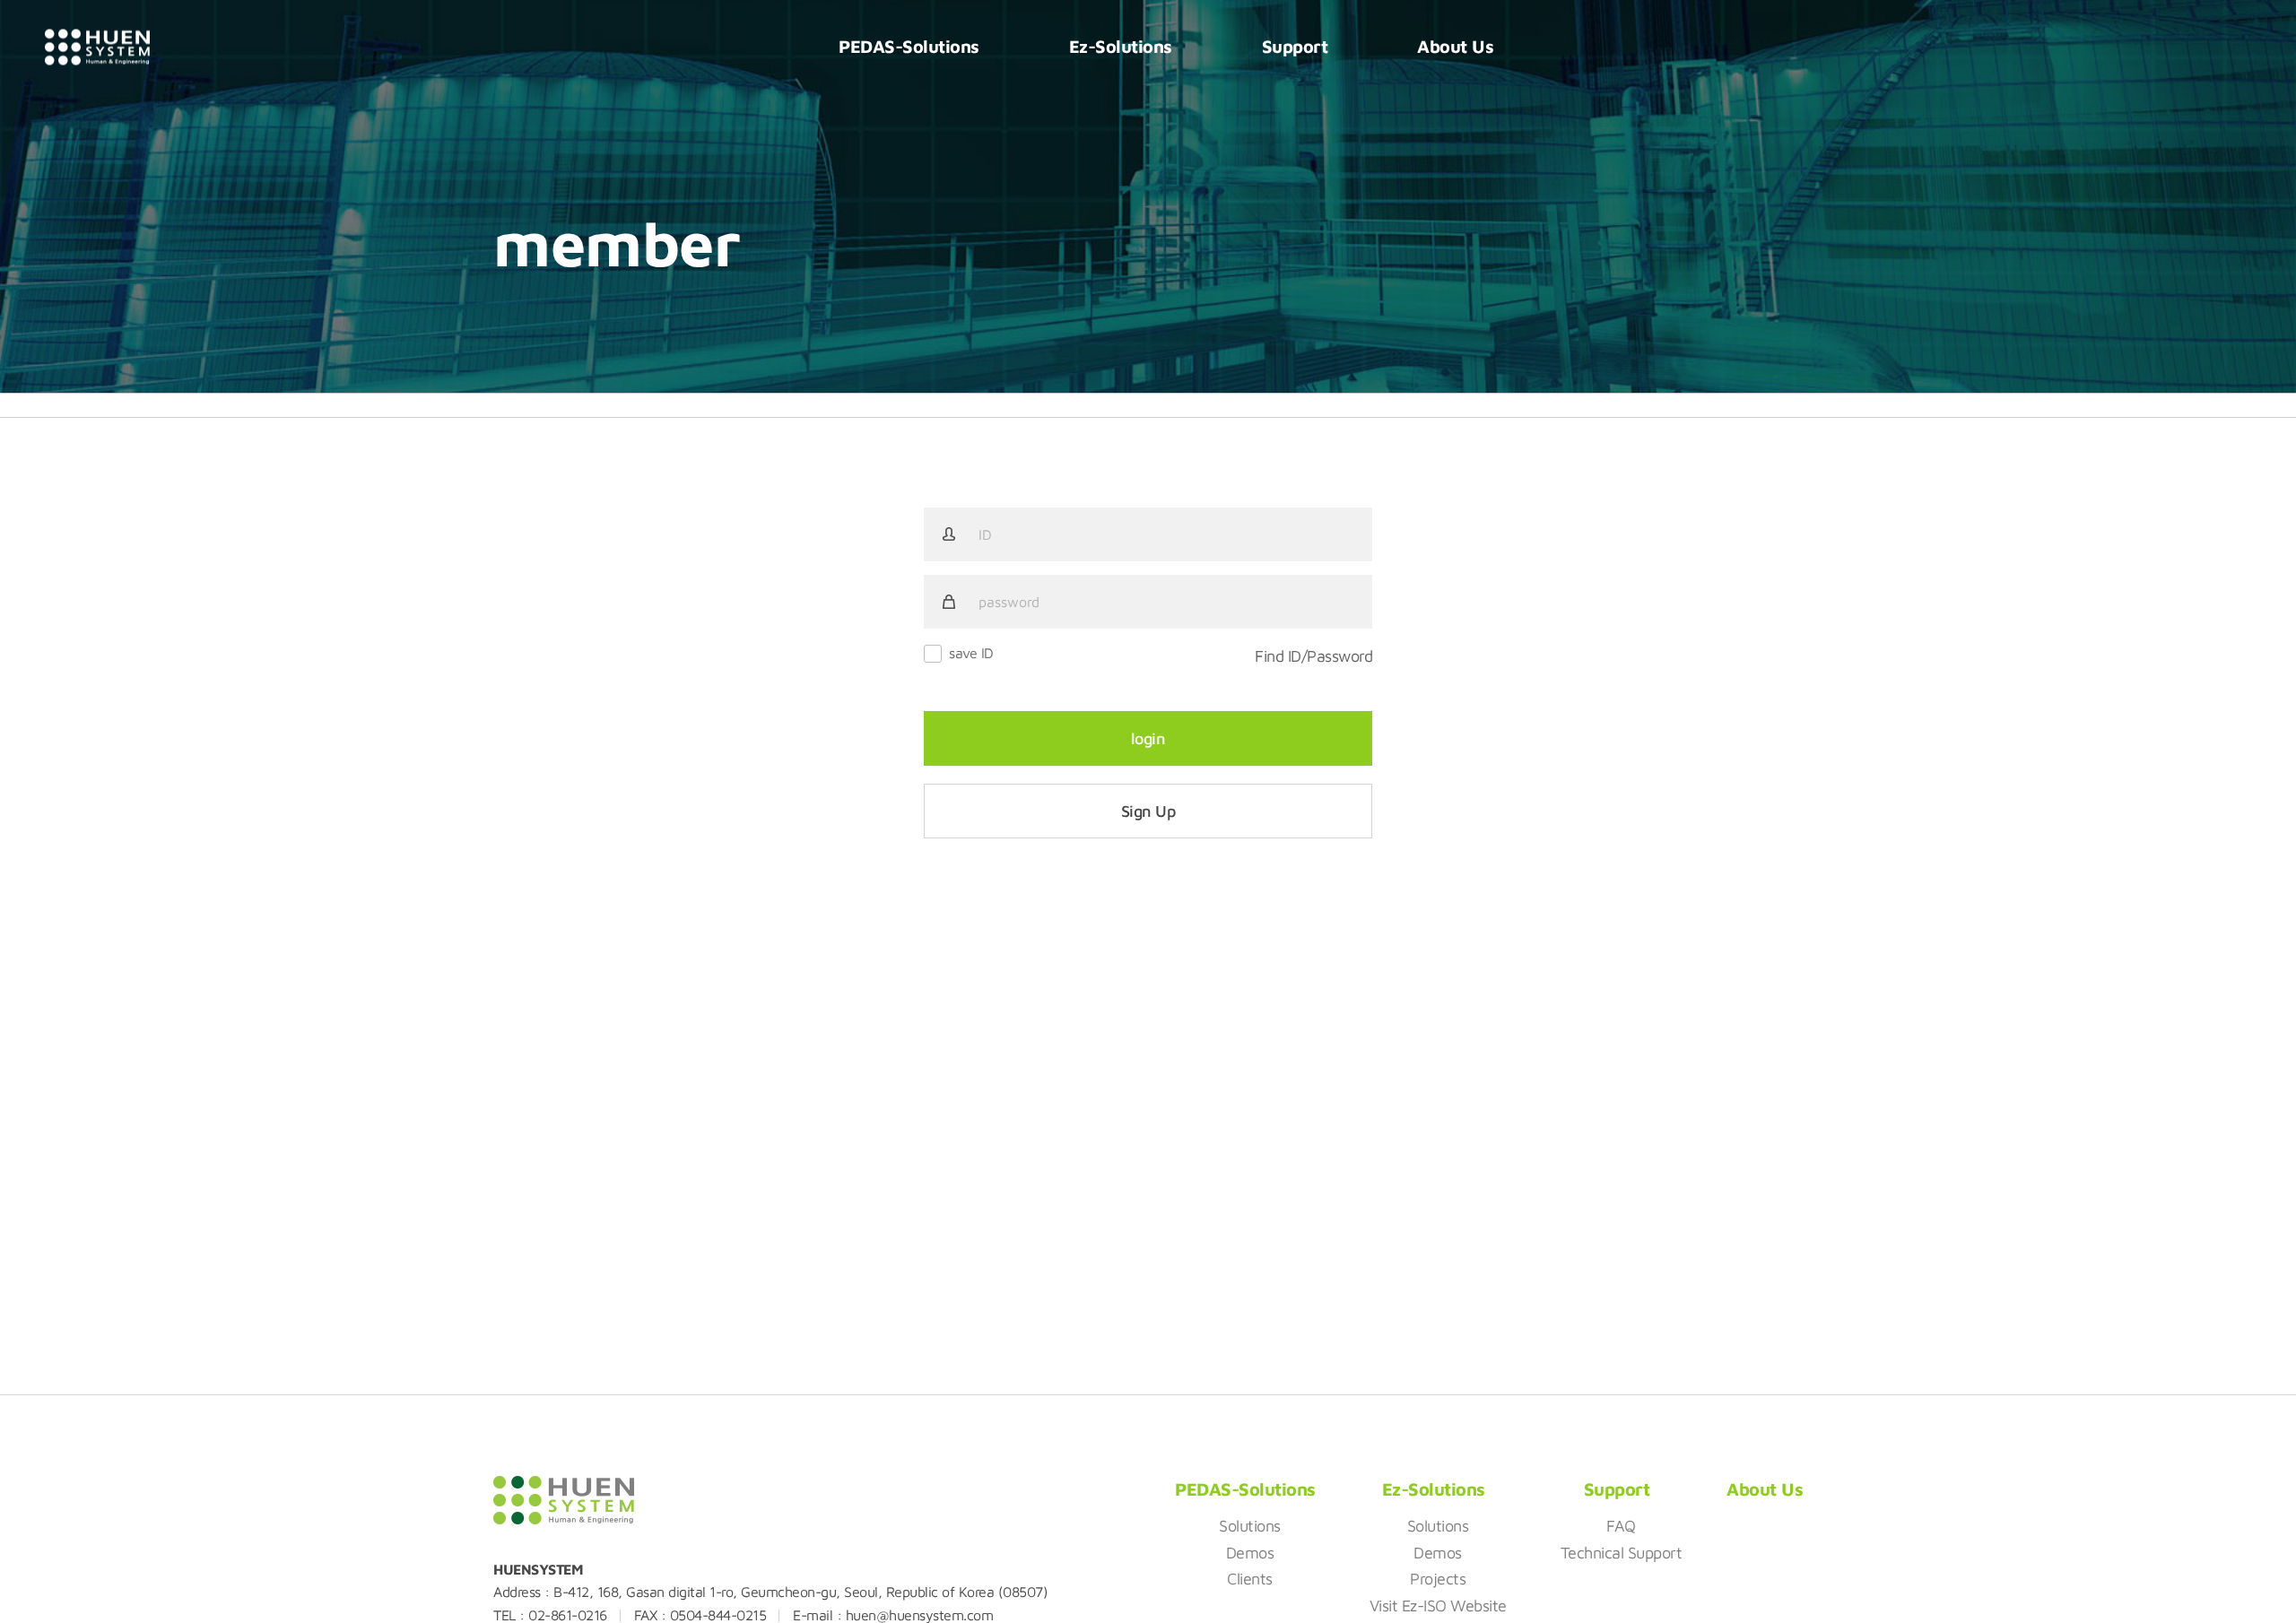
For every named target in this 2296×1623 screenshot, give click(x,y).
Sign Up (1148, 811)
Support (1295, 46)
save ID (971, 653)
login (1148, 738)
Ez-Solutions (1121, 46)
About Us (1455, 46)
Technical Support (1622, 1553)
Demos (1250, 1553)
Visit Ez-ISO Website (1438, 1606)
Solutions (1250, 1526)
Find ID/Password (1313, 656)
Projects (1438, 1579)
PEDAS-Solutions (909, 46)
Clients (1250, 1579)
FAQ (1621, 1526)
